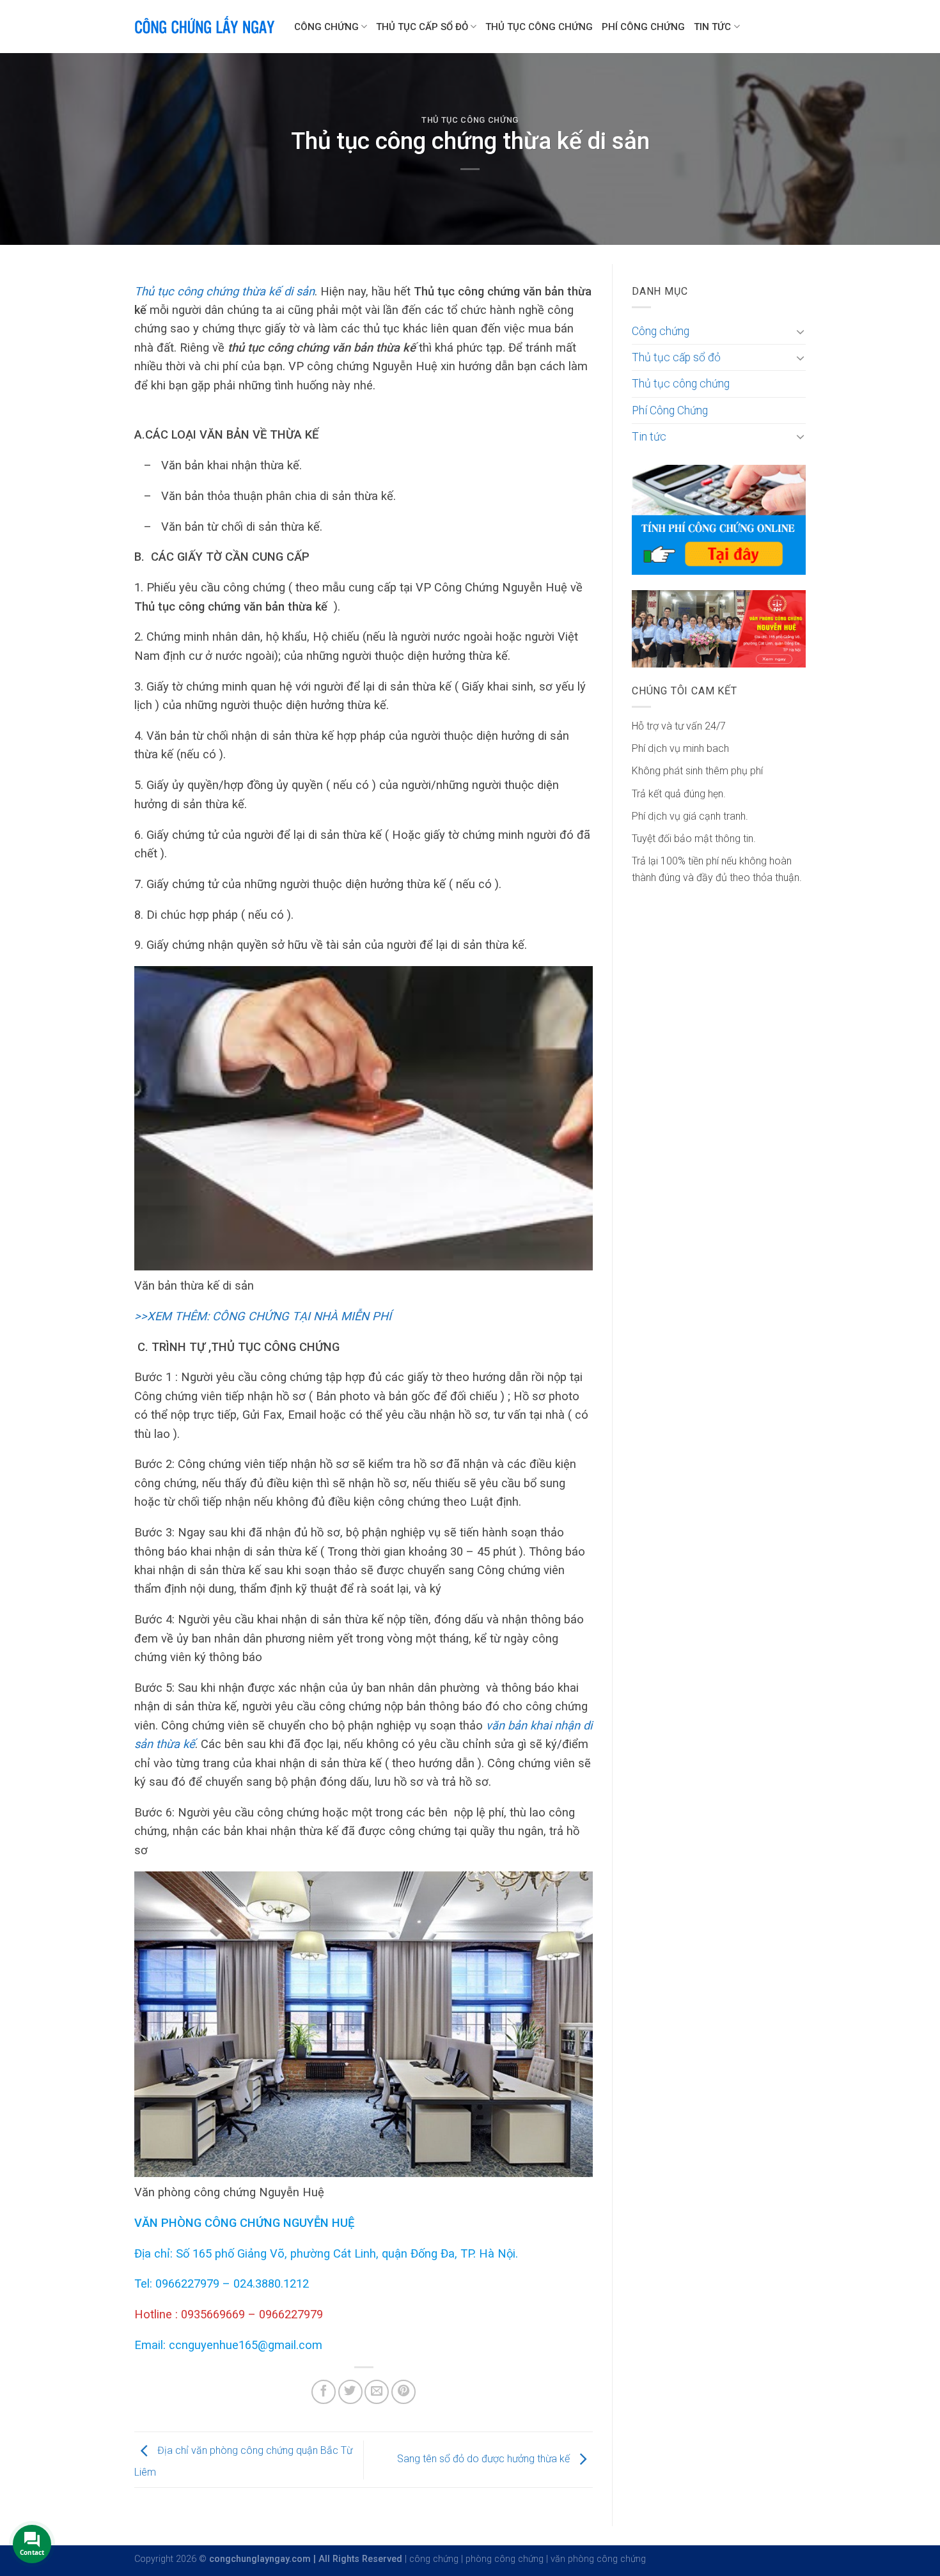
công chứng (434, 2559)
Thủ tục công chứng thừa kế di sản (224, 291)
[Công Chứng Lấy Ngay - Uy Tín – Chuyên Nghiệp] (205, 27)
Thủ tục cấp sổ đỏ (422, 27)
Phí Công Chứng (643, 27)
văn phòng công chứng (598, 2559)
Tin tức (712, 27)
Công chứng (326, 27)
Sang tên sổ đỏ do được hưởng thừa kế (485, 2459)
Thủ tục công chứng (539, 27)
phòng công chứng (505, 2559)
